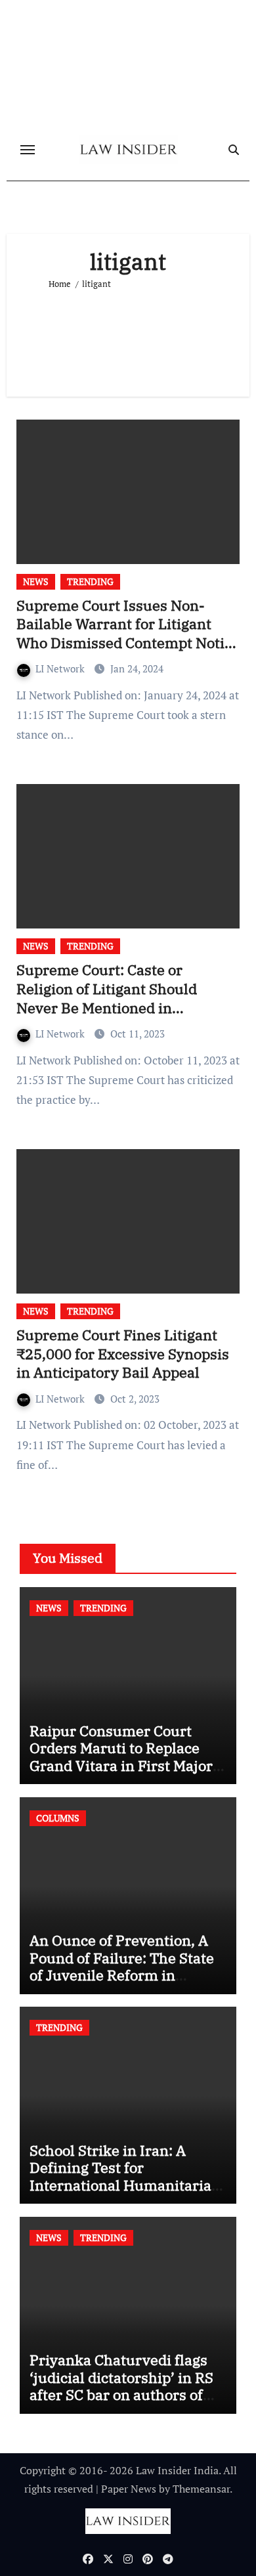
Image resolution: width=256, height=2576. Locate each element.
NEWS (36, 581)
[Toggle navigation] (28, 150)
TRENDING (90, 581)
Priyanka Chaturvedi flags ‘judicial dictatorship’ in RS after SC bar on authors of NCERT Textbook (121, 2386)
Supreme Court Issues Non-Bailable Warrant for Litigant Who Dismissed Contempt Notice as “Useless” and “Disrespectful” (128, 633)
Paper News (129, 2489)
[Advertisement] (128, 338)
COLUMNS (58, 1818)
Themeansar (201, 2489)
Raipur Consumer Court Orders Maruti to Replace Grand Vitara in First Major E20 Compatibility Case (121, 1757)
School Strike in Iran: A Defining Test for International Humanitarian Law (125, 2176)
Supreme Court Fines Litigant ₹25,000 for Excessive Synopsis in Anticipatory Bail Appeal (123, 1353)
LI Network (61, 668)
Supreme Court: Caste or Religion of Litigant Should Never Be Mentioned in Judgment (107, 998)
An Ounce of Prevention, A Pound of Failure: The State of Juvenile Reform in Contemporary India (122, 1966)
